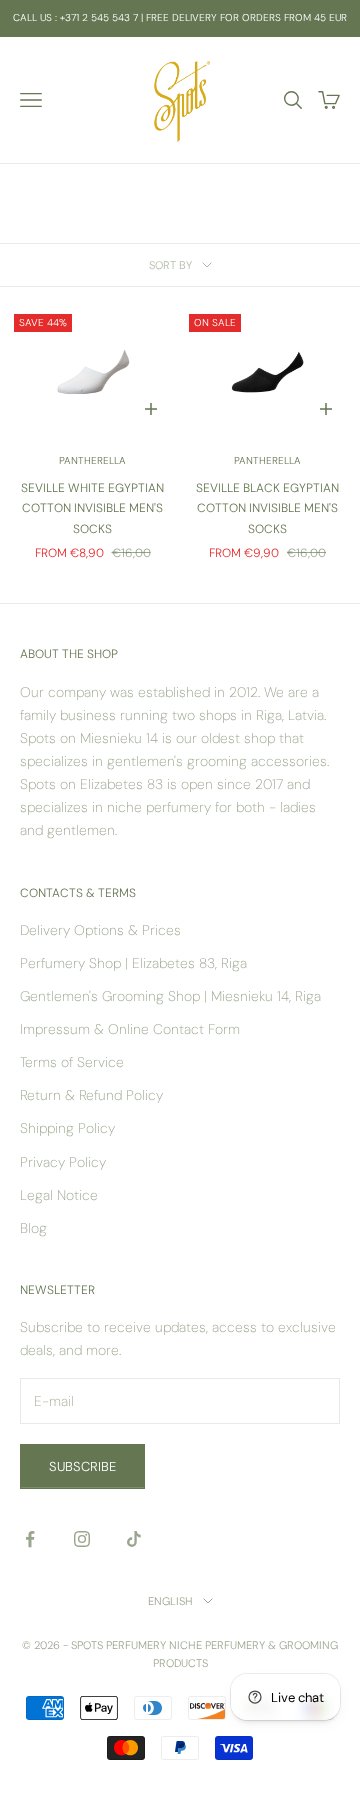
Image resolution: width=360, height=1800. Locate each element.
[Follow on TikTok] (134, 1539)
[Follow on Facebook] (30, 1539)
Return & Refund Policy (91, 1095)
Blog (33, 1228)
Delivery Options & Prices (100, 930)
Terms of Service (72, 1062)
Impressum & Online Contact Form (130, 1029)
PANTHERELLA (92, 460)
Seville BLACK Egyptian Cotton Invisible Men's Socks (267, 508)
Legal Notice (59, 1195)
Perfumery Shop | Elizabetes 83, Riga (133, 963)
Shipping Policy (67, 1128)
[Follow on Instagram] (82, 1539)
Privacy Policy (63, 1162)
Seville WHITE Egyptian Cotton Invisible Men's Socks (92, 508)
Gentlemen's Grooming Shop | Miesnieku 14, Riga (170, 996)
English (170, 1601)
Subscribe (82, 1466)
